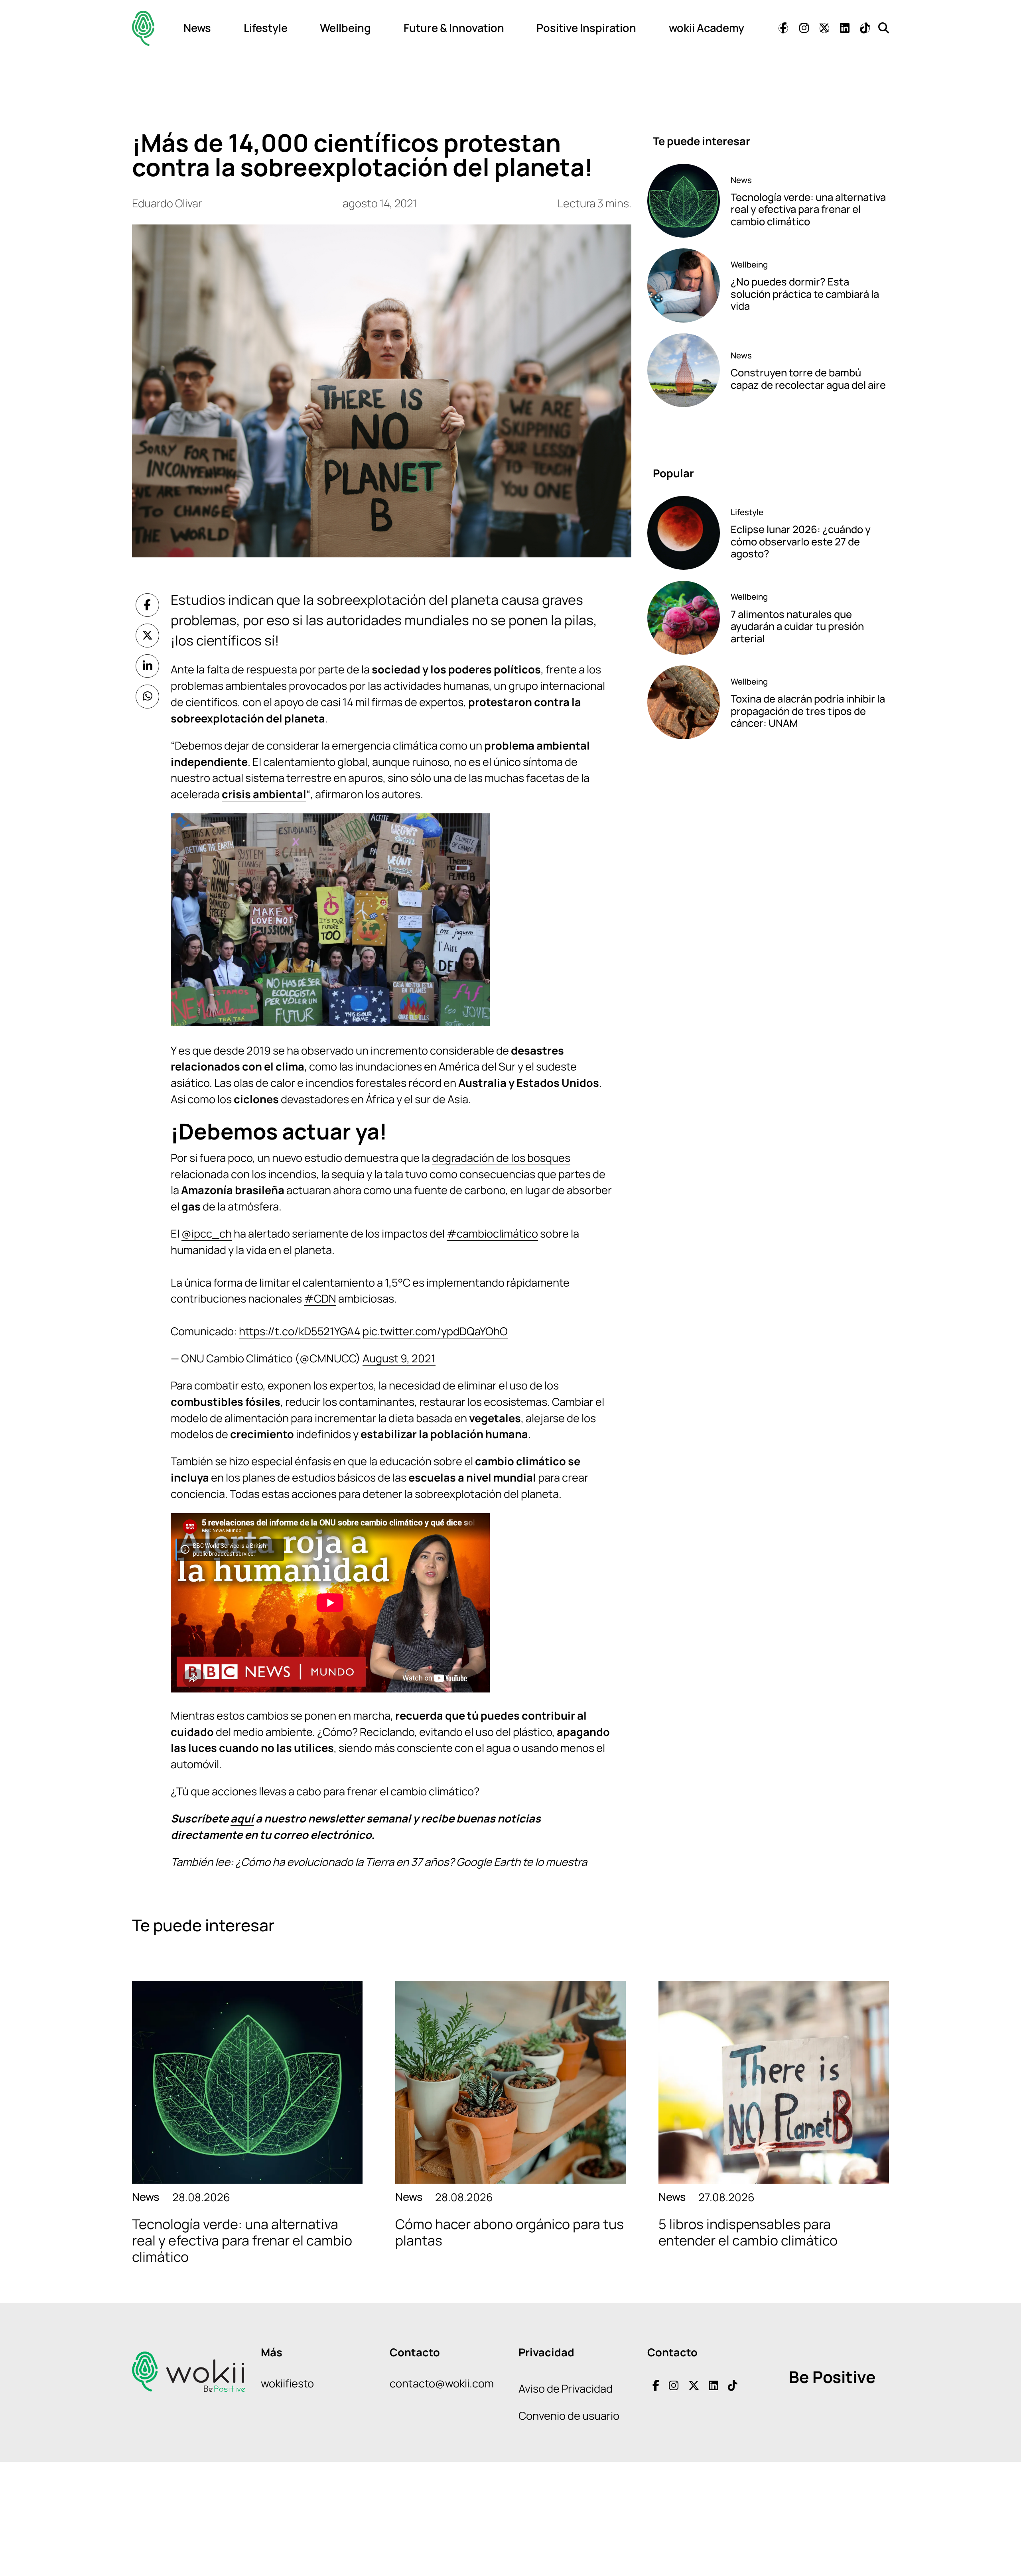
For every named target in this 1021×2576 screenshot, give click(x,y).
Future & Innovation (454, 28)
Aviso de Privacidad (566, 2388)
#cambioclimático (492, 1233)
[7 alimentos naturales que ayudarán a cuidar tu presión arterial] (684, 618)
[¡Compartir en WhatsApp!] (148, 697)
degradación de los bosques (501, 1158)
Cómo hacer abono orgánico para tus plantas (510, 2232)
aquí (242, 1818)
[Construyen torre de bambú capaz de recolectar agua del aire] (684, 370)
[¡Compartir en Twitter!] (148, 636)
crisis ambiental (264, 794)
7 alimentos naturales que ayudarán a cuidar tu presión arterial (797, 626)
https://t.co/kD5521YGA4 (300, 1331)
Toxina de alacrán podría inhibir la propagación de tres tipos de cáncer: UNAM (808, 711)
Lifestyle (266, 28)
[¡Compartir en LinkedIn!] (148, 666)
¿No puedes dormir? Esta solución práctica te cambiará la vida (805, 294)
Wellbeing (345, 28)
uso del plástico (514, 1732)
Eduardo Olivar (167, 203)
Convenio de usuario (569, 2416)
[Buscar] (884, 28)
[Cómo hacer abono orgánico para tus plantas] (510, 2082)
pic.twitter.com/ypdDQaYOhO (435, 1331)
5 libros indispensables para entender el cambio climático (748, 2232)
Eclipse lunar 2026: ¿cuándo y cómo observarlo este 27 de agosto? (801, 541)
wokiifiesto (287, 2383)
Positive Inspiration (586, 28)
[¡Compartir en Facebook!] (148, 605)
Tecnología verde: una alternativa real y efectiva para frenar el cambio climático (808, 209)
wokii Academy (707, 28)
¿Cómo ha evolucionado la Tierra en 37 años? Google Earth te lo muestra (411, 1862)
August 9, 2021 (399, 1358)
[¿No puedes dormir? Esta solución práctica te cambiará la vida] (684, 285)
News (197, 28)
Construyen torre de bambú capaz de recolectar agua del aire (808, 379)
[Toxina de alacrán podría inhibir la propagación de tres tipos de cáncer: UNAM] (684, 702)
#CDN (320, 1298)
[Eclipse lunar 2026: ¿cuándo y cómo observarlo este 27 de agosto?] (684, 533)
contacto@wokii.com (442, 2383)
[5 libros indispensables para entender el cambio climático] (774, 2082)
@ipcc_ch (207, 1233)
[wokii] (143, 28)
